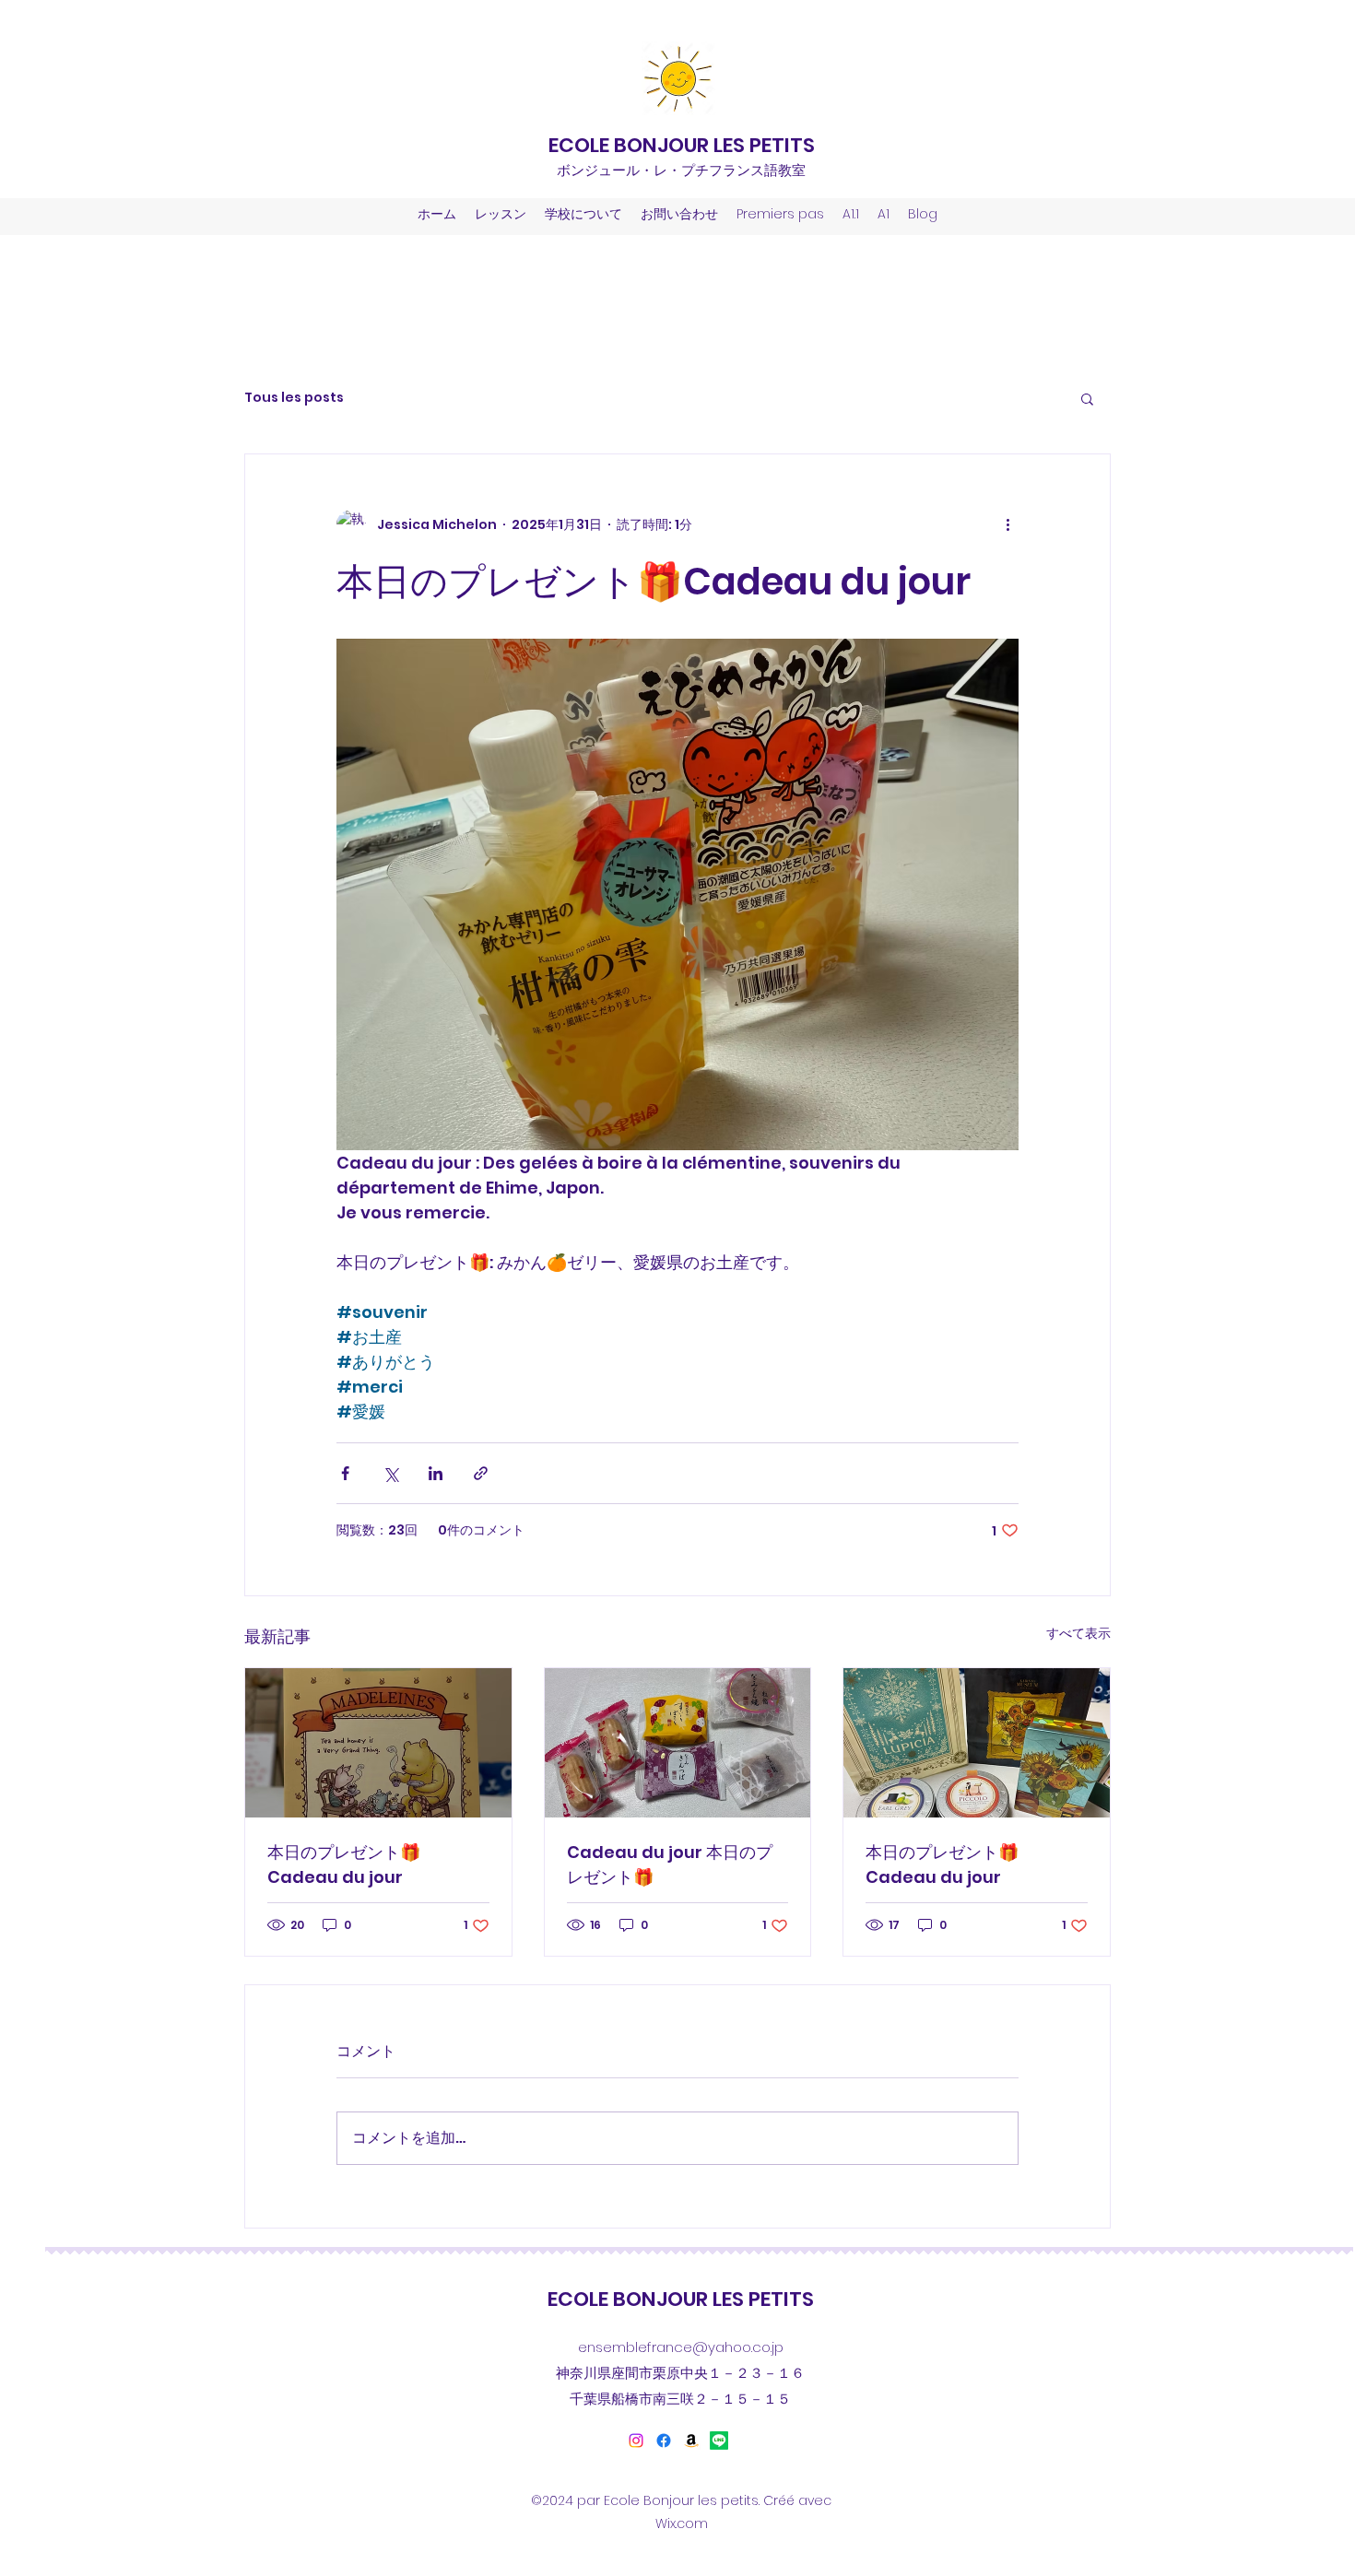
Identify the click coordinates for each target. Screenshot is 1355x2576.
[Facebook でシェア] (345, 1473)
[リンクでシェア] (481, 1473)
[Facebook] (664, 2441)
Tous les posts (294, 398)
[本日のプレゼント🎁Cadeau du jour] (378, 1743)
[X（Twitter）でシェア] (390, 1473)
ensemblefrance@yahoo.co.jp (681, 2347)
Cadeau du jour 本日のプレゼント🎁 (670, 1864)
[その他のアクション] (1007, 524)
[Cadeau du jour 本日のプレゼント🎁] (678, 1743)
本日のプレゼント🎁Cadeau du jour (344, 1864)
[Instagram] (636, 2441)
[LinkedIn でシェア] (436, 1473)
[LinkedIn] (691, 2441)
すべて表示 (1078, 1633)
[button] (1087, 398)
